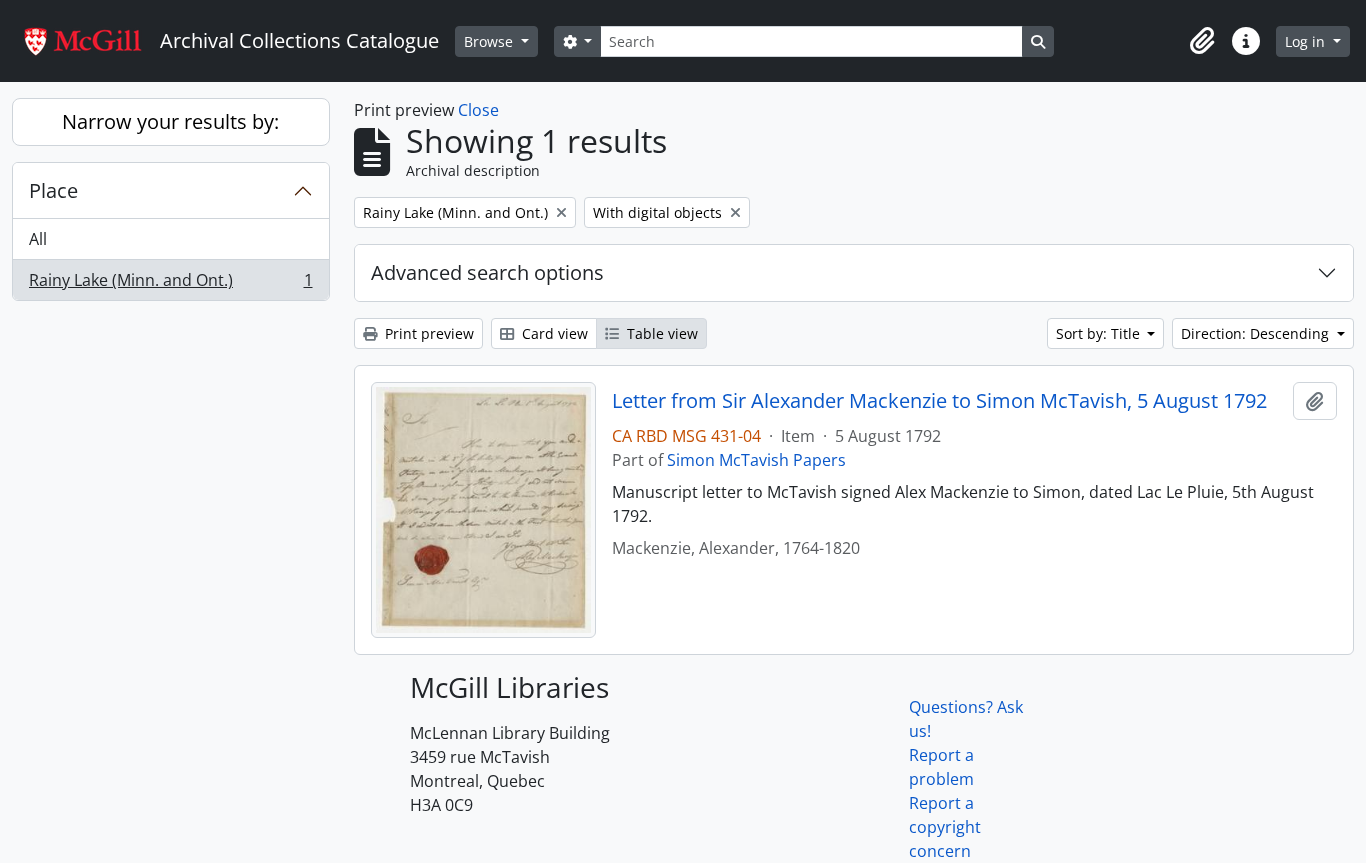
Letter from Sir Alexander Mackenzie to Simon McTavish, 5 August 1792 (939, 401)
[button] (1202, 41)
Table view (660, 333)
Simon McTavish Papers (756, 460)
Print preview (427, 333)
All (38, 239)
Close (478, 110)
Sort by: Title (1100, 333)
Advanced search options (487, 272)
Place (53, 190)
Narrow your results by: (170, 121)
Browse (490, 41)
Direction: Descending (1257, 333)
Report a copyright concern (945, 827)
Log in (1307, 41)
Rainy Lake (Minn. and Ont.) (170, 284)
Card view (553, 333)
